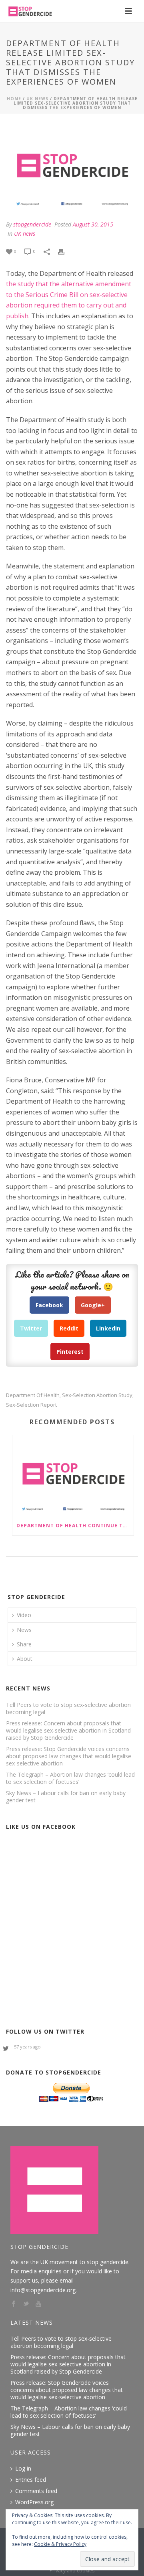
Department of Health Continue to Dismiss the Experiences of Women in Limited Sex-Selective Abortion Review (75, 1526)
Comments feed (36, 2491)
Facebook (49, 1305)
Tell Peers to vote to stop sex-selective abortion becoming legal (68, 1709)
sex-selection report (31, 1405)
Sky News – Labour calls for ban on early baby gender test (66, 1797)
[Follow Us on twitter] (26, 2304)
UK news (37, 99)
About (25, 1659)
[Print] (65, 251)
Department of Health (33, 1395)
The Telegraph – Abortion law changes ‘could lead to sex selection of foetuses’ (70, 1778)
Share (24, 1644)
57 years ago (27, 2047)
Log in (23, 2469)
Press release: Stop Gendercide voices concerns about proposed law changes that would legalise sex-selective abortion (69, 1756)
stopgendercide (32, 224)
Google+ (93, 1305)
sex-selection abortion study (97, 1395)
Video (24, 1615)
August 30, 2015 (93, 224)
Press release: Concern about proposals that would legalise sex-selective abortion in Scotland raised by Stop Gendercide (68, 1731)
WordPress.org (34, 2502)
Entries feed (31, 2480)
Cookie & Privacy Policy (60, 2544)
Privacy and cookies (72, 2571)
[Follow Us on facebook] (14, 2304)
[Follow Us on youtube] (38, 2304)
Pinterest (70, 1352)
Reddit (69, 1328)
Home (14, 99)
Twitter (31, 1328)
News (24, 1630)
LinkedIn (108, 1328)
